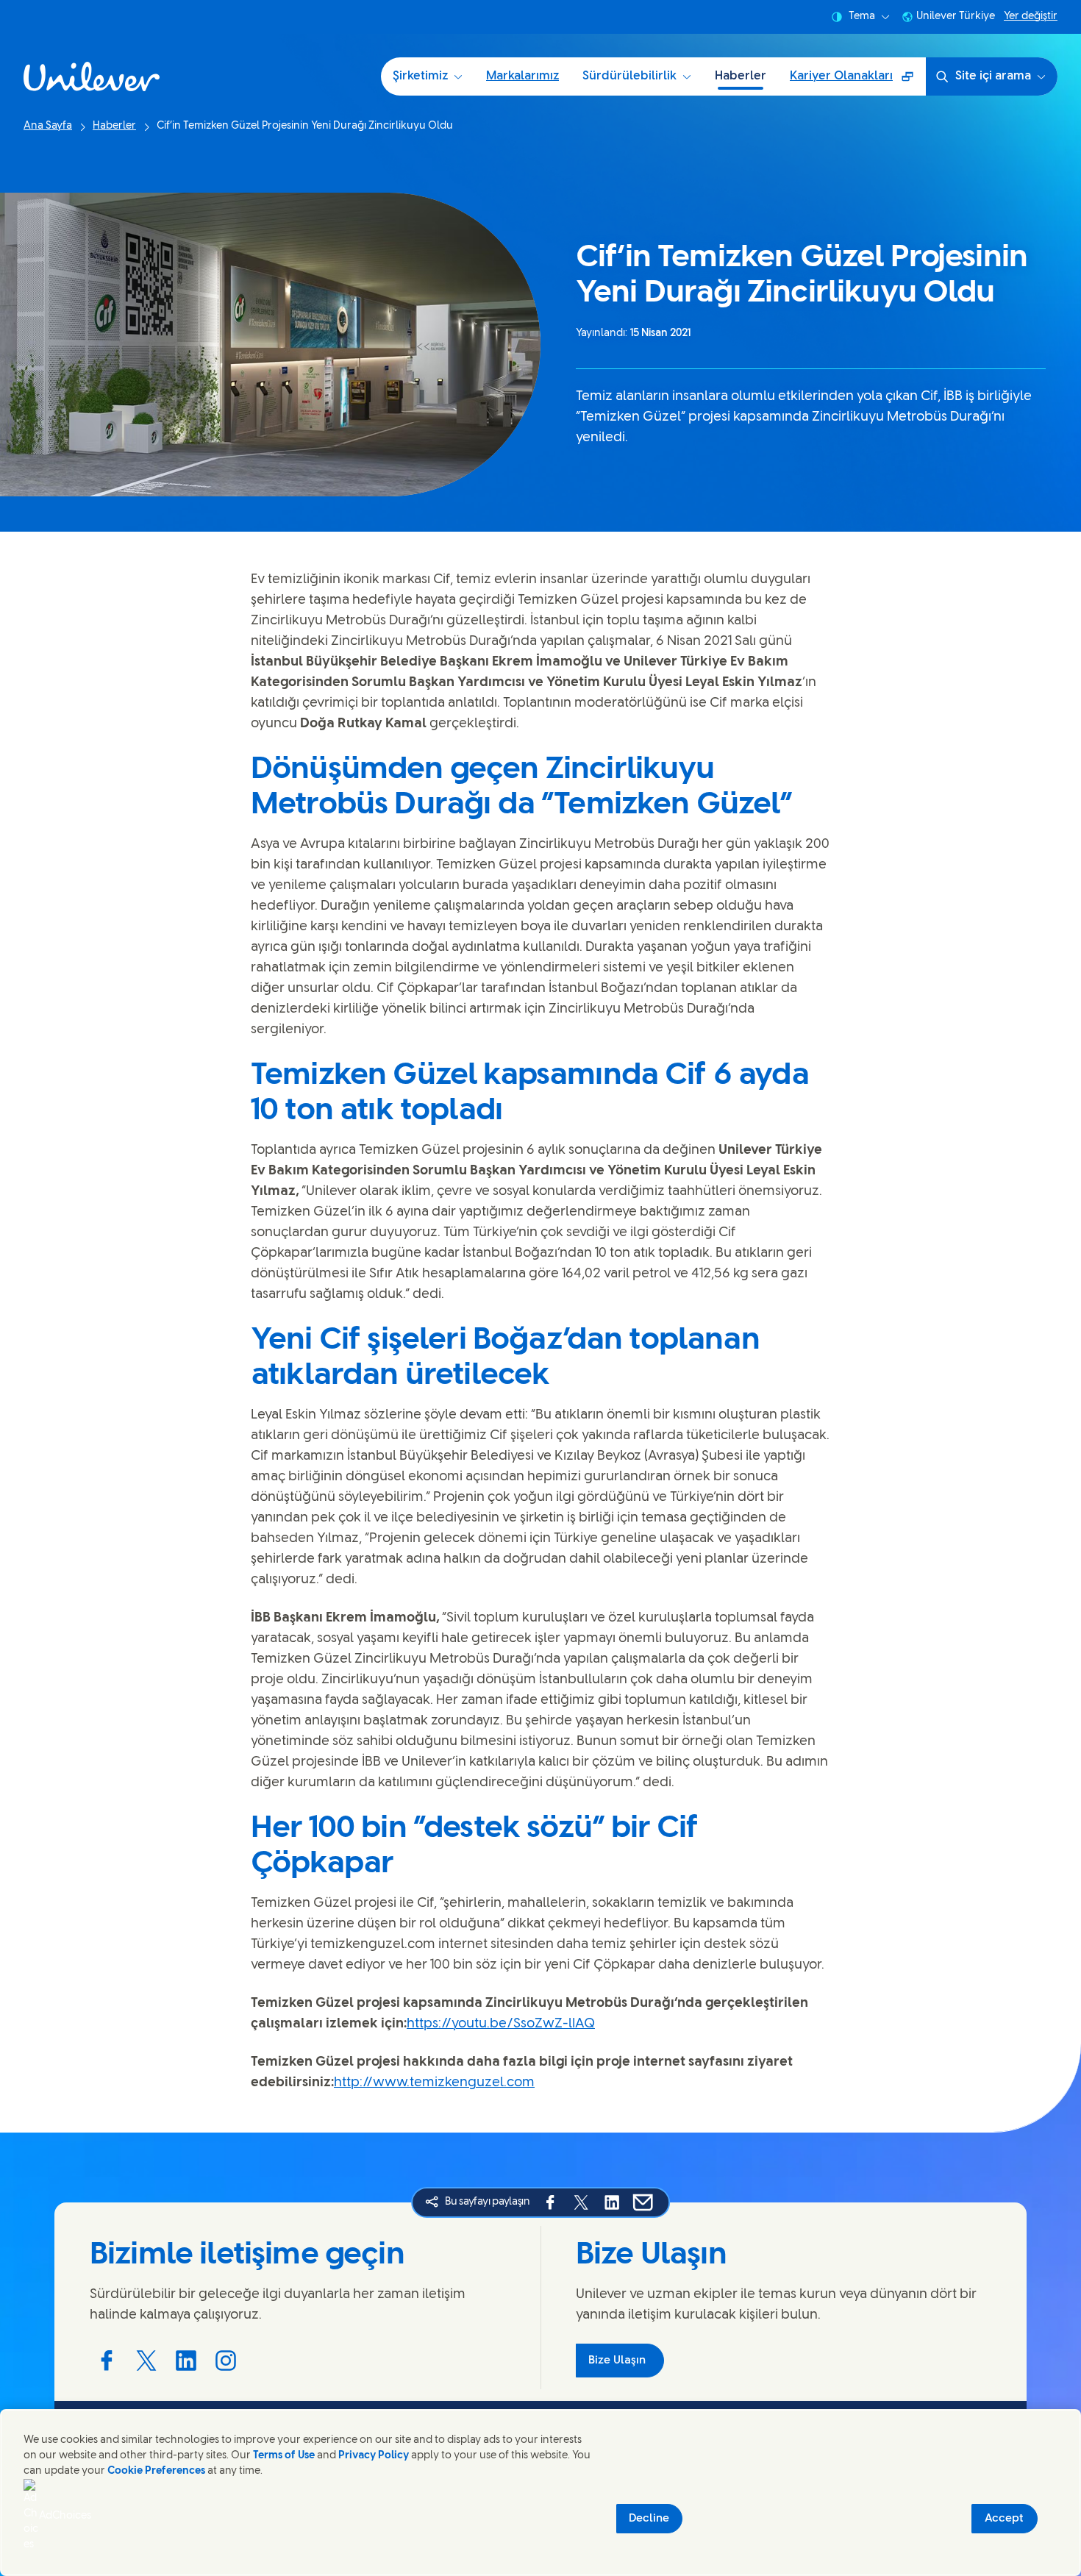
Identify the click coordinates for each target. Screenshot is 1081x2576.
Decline (649, 2519)
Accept (1004, 2519)
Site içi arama (993, 76)
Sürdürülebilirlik (629, 76)
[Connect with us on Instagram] (226, 2361)
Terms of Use (284, 2456)
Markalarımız (522, 76)
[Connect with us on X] (146, 2361)
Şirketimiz (420, 76)
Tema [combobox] (862, 17)
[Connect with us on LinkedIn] (186, 2361)
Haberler (741, 76)
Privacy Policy (374, 2456)
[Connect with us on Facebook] (107, 2361)
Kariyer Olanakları (857, 81)
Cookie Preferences (156, 2471)
